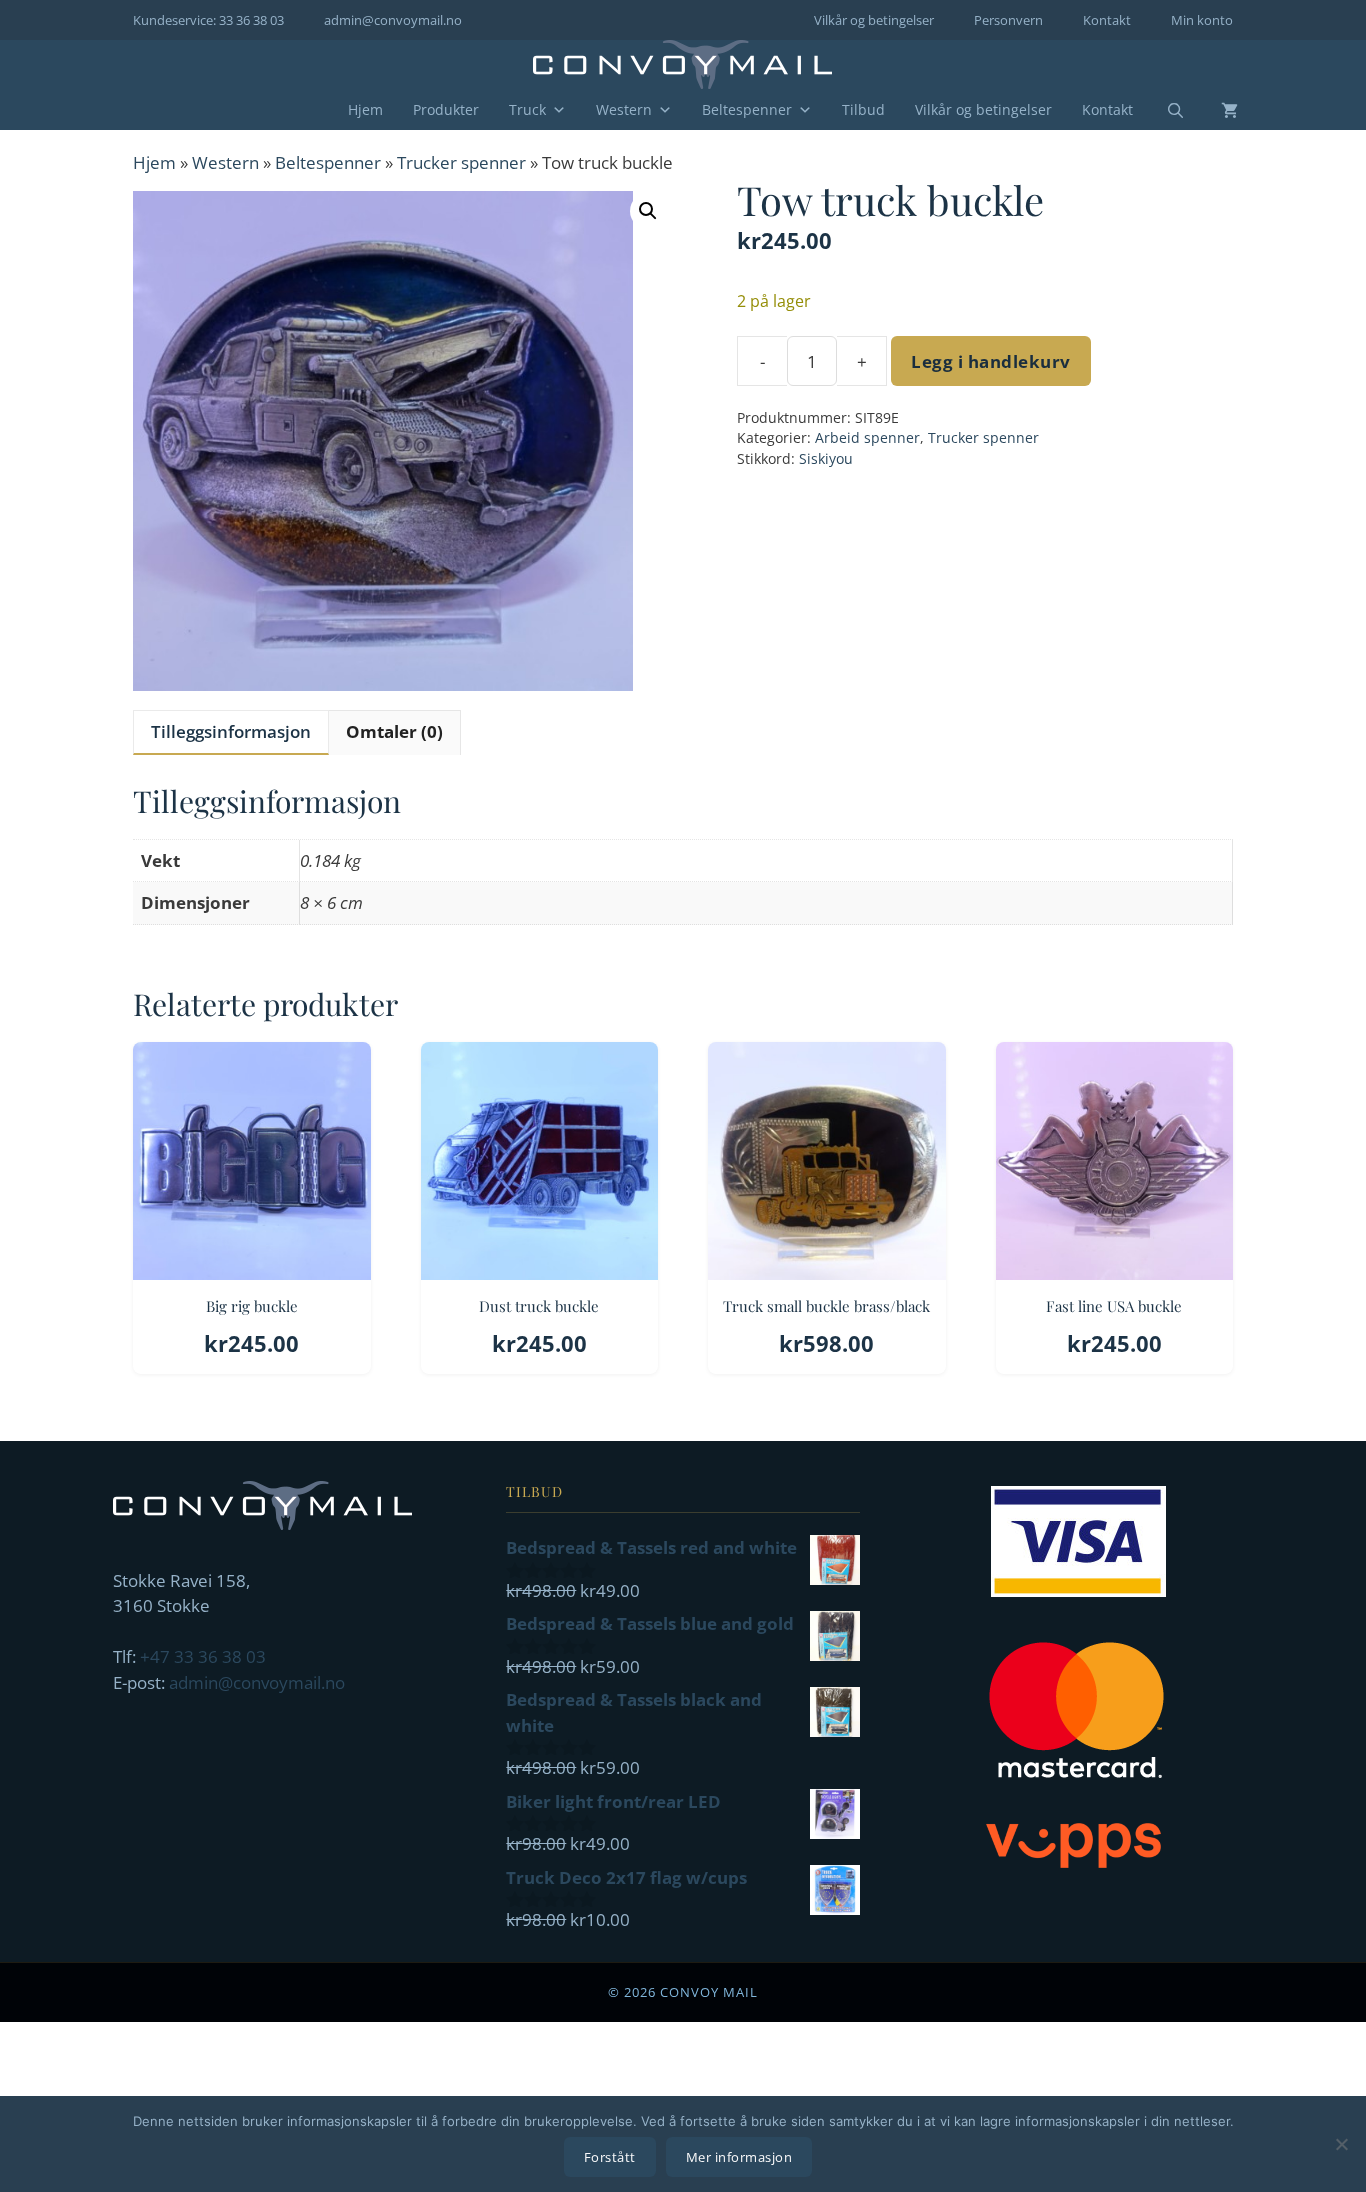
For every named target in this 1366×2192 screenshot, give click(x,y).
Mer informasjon (739, 2157)
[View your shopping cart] (1214, 110)
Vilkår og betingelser (874, 20)
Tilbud (863, 109)
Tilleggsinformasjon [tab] (231, 731)
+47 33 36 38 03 (203, 1656)
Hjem (365, 109)
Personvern (1008, 20)
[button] (648, 211)
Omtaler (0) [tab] (394, 731)
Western (624, 109)
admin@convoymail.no (393, 20)
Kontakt (1107, 20)
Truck (527, 109)
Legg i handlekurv (991, 361)
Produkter (446, 109)
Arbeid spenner (867, 437)
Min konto (1202, 20)
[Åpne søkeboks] (1163, 111)
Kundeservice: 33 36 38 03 (208, 20)
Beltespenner (747, 109)
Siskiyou (826, 458)
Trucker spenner (461, 162)
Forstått (610, 2157)
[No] (1341, 2144)
